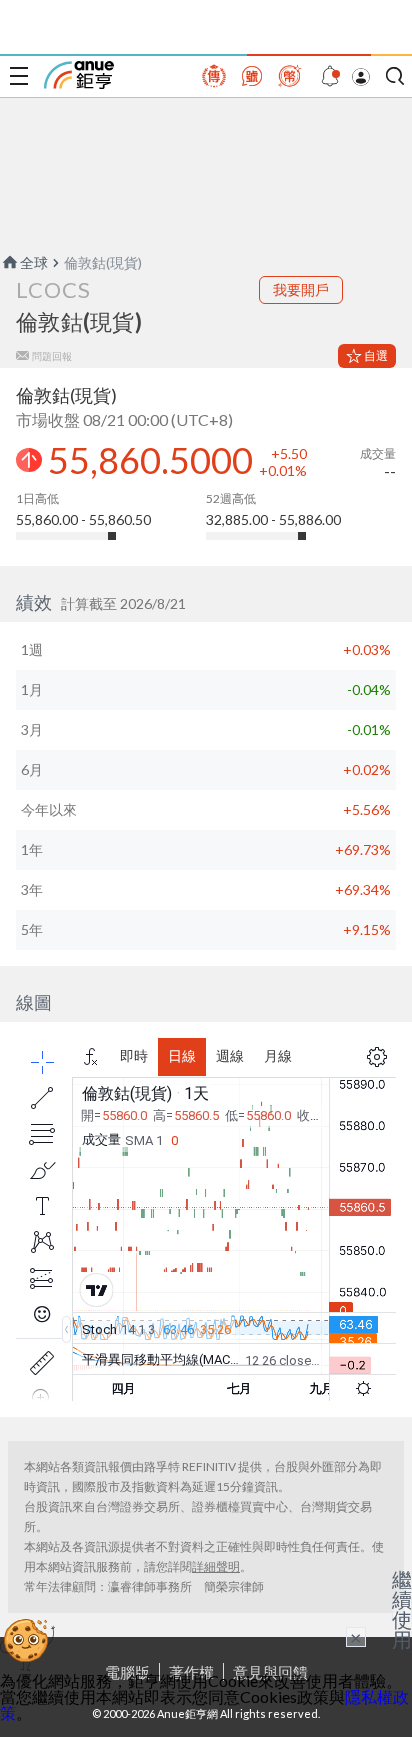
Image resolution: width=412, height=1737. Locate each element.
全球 (34, 262)
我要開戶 (301, 289)
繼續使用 (402, 1609)
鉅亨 (79, 75)
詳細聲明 (216, 1566)
